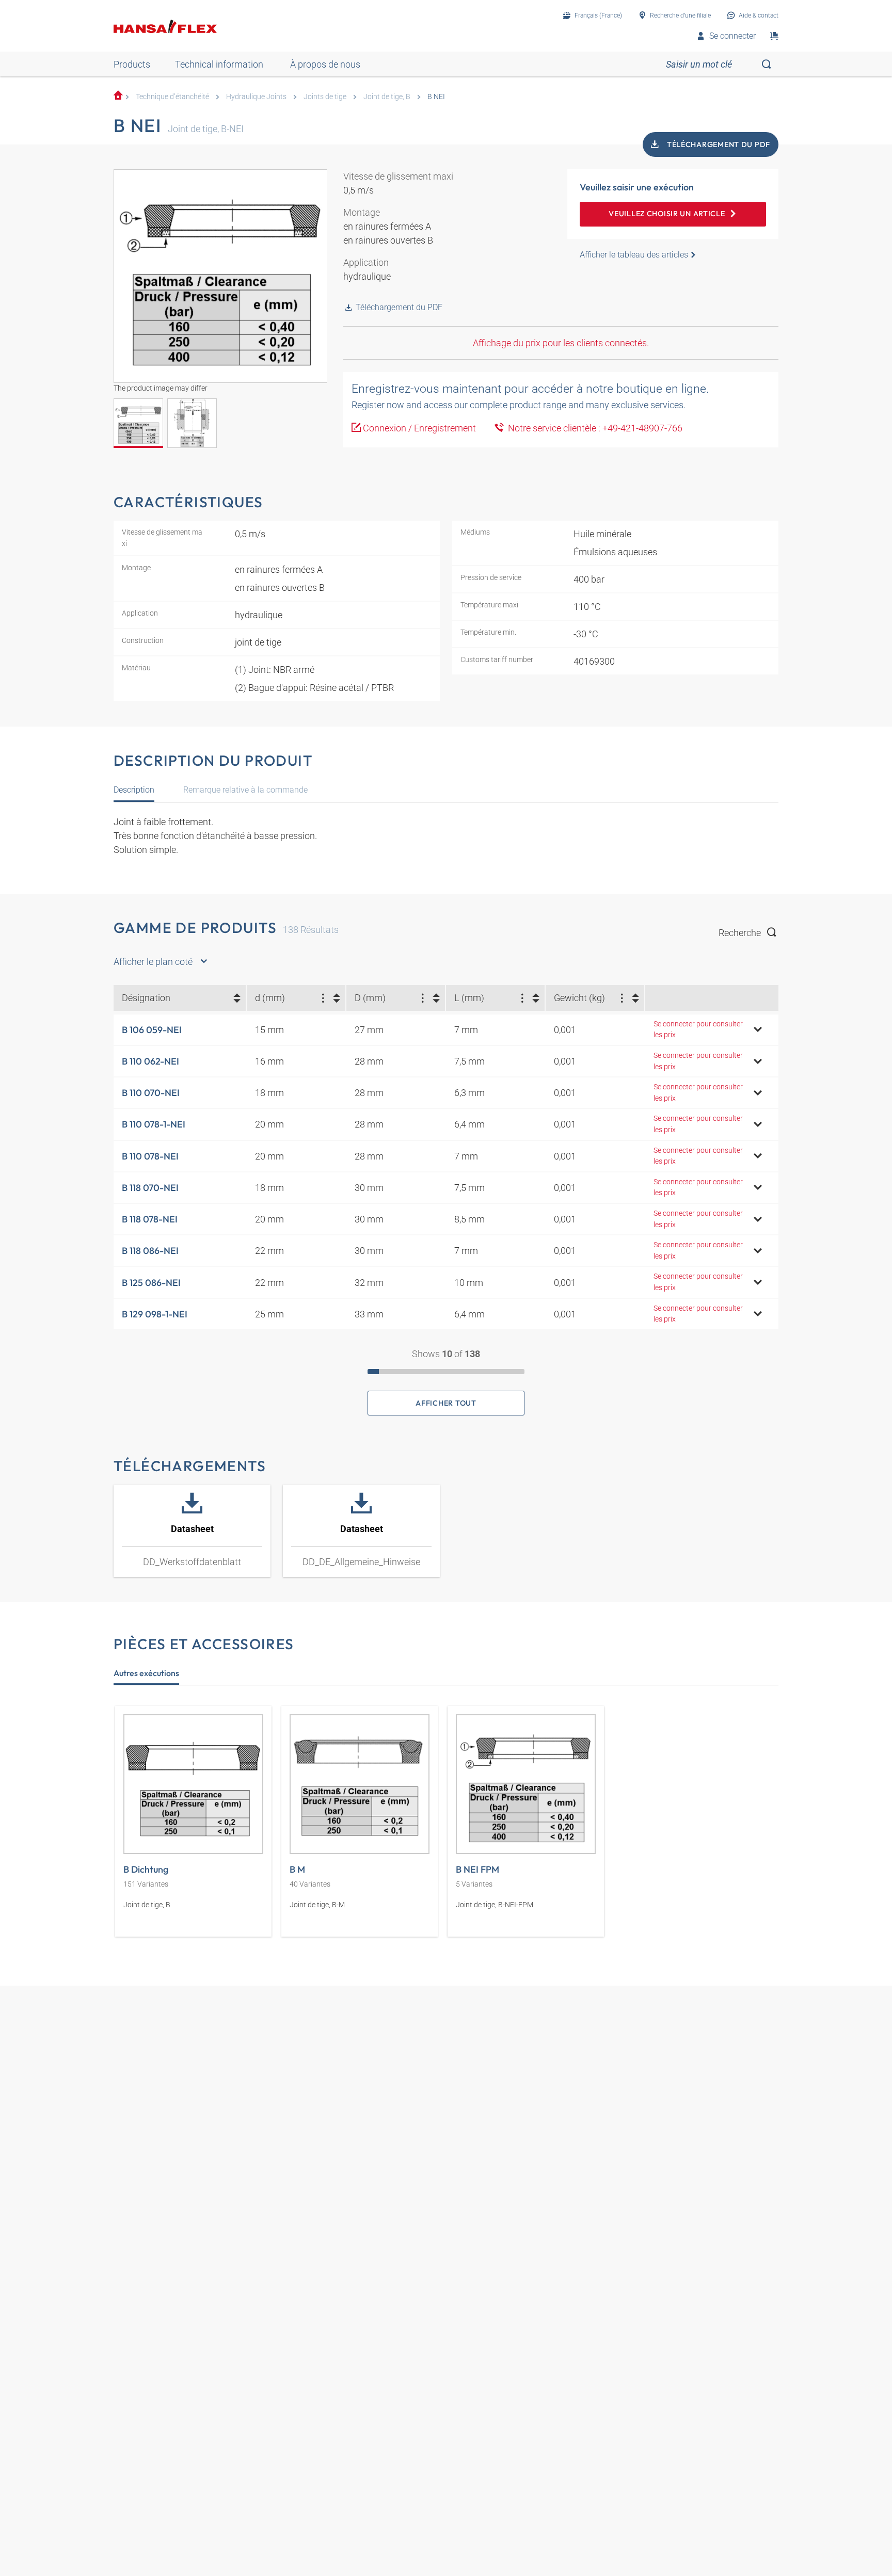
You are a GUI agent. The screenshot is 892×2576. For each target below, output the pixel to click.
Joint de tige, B (387, 97)
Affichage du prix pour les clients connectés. (561, 343)
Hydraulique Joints (256, 97)
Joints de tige (325, 97)
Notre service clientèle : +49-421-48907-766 (593, 428)
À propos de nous (325, 64)
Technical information (219, 64)
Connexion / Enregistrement (419, 428)
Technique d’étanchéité (172, 97)
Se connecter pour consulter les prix (698, 1030)
